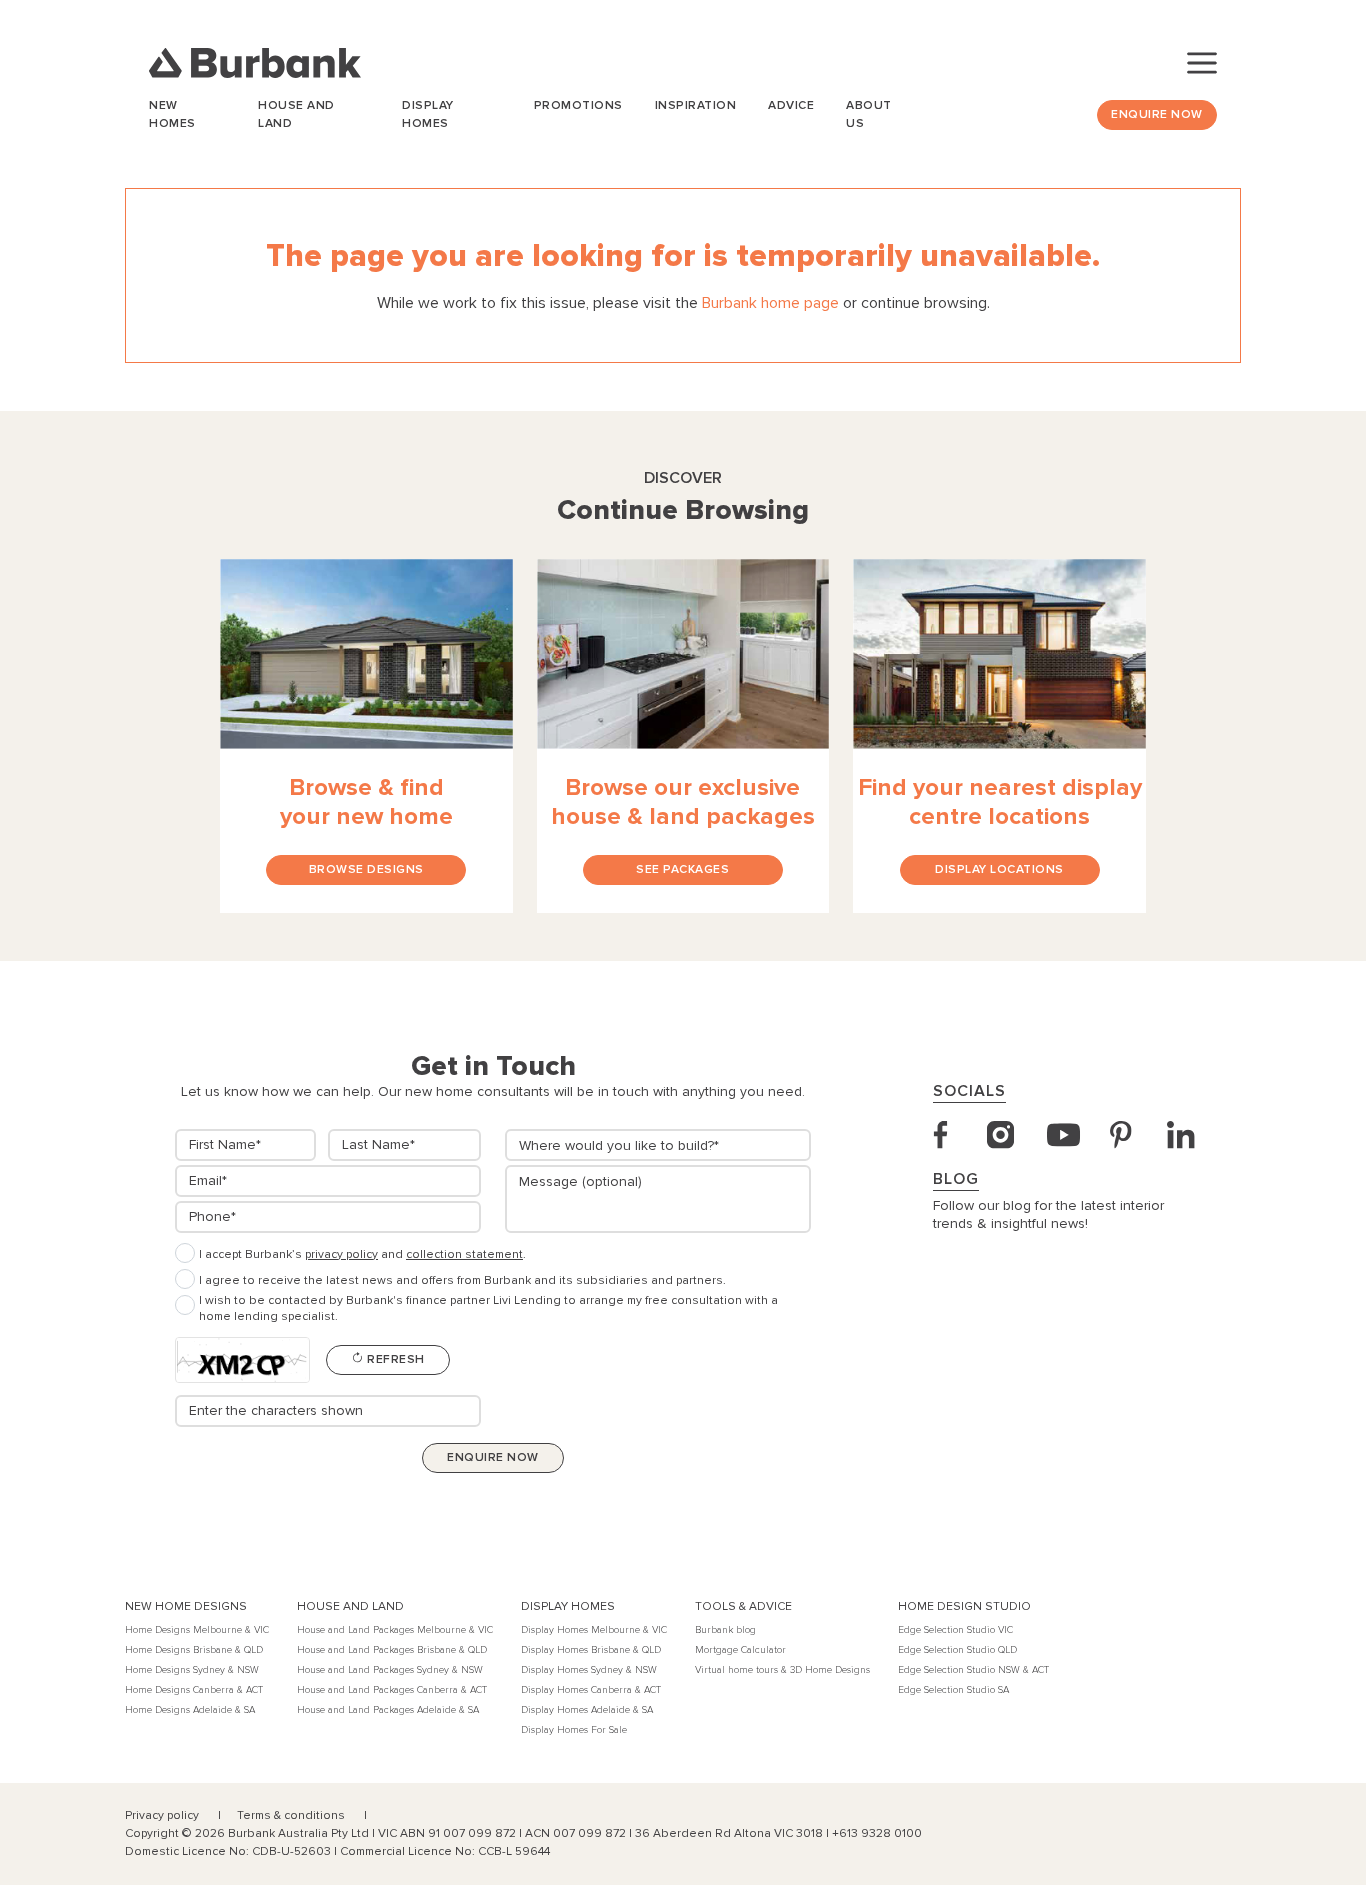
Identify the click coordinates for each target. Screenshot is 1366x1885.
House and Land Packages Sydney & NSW (390, 1670)
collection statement (464, 1254)
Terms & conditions (292, 1815)
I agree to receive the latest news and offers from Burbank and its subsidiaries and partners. (462, 1280)
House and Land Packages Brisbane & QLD (392, 1650)
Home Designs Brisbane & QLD (194, 1650)
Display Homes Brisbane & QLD (591, 1650)
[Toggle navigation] (1202, 63)
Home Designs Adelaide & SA (190, 1710)
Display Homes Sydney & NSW (589, 1670)
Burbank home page (770, 303)
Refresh (394, 1359)
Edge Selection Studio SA (953, 1690)
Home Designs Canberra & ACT (194, 1690)
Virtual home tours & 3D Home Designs (782, 1670)
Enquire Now (1157, 114)
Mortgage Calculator (740, 1650)
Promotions (578, 105)
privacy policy (341, 1254)
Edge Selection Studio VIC (955, 1630)
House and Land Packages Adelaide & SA (388, 1710)
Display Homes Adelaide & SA (587, 1710)
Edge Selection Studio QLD (957, 1650)
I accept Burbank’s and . (362, 1254)
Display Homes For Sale (574, 1730)
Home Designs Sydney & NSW (192, 1670)
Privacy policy (163, 1815)
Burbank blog (725, 1630)
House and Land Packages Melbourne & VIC (395, 1630)
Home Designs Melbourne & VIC (197, 1630)
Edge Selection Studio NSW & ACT (973, 1670)
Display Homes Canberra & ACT (591, 1690)
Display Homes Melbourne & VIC (594, 1630)
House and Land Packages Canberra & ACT (392, 1690)
